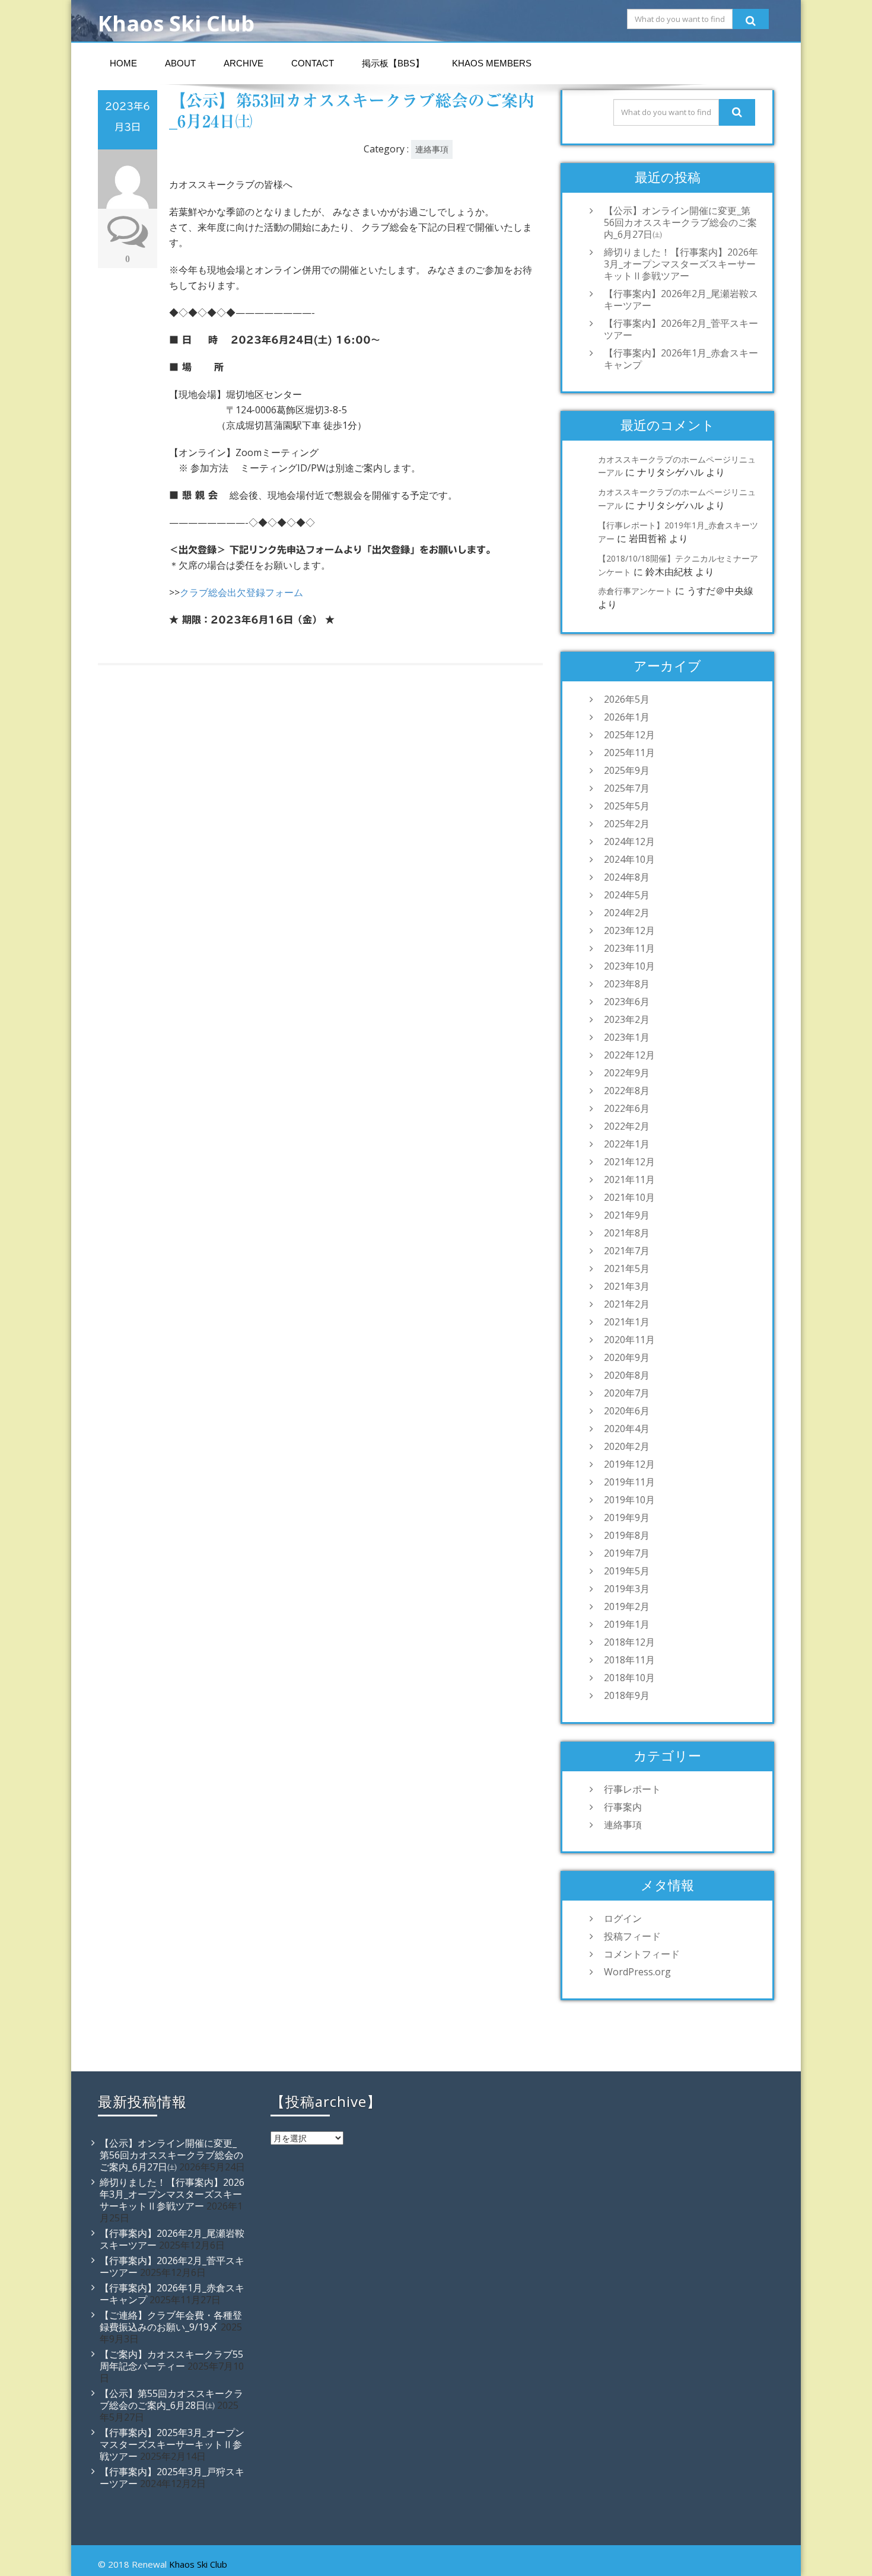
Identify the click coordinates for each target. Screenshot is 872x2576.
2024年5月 (627, 895)
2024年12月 (629, 841)
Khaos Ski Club (198, 2564)
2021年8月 (627, 1233)
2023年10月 (629, 966)
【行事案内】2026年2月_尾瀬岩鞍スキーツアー (681, 299)
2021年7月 (627, 1251)
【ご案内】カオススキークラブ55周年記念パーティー (171, 2360)
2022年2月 (627, 1126)
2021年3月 (627, 1286)
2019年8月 (627, 1535)
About (180, 63)
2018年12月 (629, 1642)
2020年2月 (627, 1446)
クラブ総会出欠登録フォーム (241, 592)
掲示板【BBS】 (393, 63)
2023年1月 (627, 1037)
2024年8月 (627, 877)
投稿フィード (632, 1936)
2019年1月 (627, 1624)
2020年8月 (627, 1375)
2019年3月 (627, 1589)
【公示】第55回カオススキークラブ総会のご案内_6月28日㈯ (171, 2399)
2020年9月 (627, 1357)
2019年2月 (627, 1606)
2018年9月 (627, 1695)
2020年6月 (627, 1411)
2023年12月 (629, 930)
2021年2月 (627, 1304)
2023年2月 (627, 1019)
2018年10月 (629, 1678)
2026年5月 (627, 699)
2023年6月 (627, 1002)
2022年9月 (627, 1073)
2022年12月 (629, 1055)
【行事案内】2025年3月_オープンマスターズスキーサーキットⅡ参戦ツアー (172, 2444)
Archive (244, 63)
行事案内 (623, 1807)
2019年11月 (629, 1482)
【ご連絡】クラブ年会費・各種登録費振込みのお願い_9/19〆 (171, 2321)
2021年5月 (627, 1268)
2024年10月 (629, 859)
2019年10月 (629, 1500)
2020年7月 (627, 1393)
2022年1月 (627, 1144)
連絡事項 (432, 149)
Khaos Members (492, 63)
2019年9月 (627, 1517)
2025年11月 (629, 753)
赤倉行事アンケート (635, 591)
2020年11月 (629, 1340)
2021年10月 (629, 1197)
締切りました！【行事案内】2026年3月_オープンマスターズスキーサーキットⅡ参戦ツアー (681, 264)
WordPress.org (637, 1972)
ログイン (623, 1918)
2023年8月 (627, 984)
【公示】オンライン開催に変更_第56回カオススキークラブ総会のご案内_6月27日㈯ (680, 222)
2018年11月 (629, 1660)
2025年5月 (627, 806)
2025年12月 (629, 735)
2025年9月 (627, 770)
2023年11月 (629, 948)
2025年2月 (627, 824)
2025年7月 (627, 788)
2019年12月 (629, 1464)
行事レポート (632, 1789)
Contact (313, 63)
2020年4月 (627, 1429)
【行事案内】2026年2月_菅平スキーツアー (681, 329)
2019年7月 (627, 1553)
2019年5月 (627, 1571)
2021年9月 (627, 1215)
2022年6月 (627, 1108)
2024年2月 (627, 913)
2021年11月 (629, 1179)
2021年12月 (629, 1162)
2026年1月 (627, 717)
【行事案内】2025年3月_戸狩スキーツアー (172, 2478)
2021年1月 (627, 1322)
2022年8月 (627, 1091)
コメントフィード (642, 1954)
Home (123, 63)
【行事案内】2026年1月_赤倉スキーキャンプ (681, 359)
